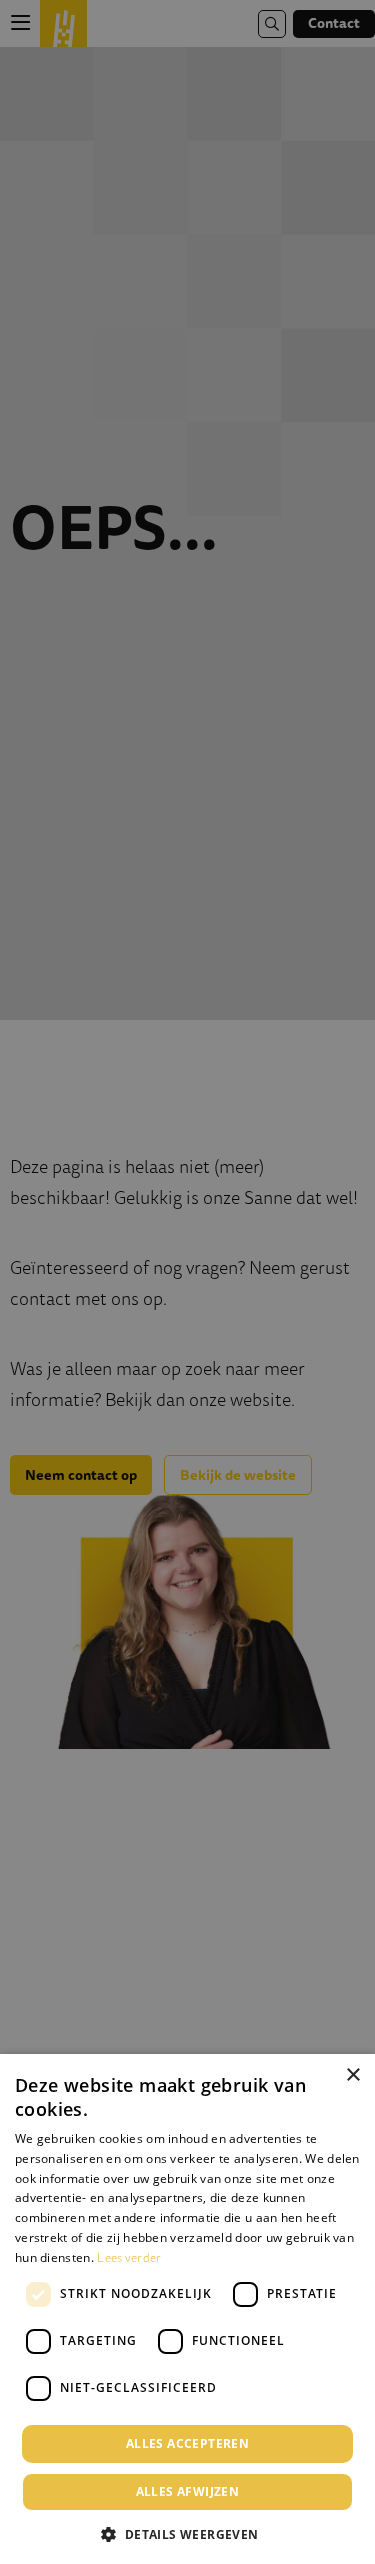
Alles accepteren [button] (187, 2443)
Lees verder (129, 2257)
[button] (187, 2532)
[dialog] (187, 2309)
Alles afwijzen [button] (188, 2491)
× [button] (352, 2075)
